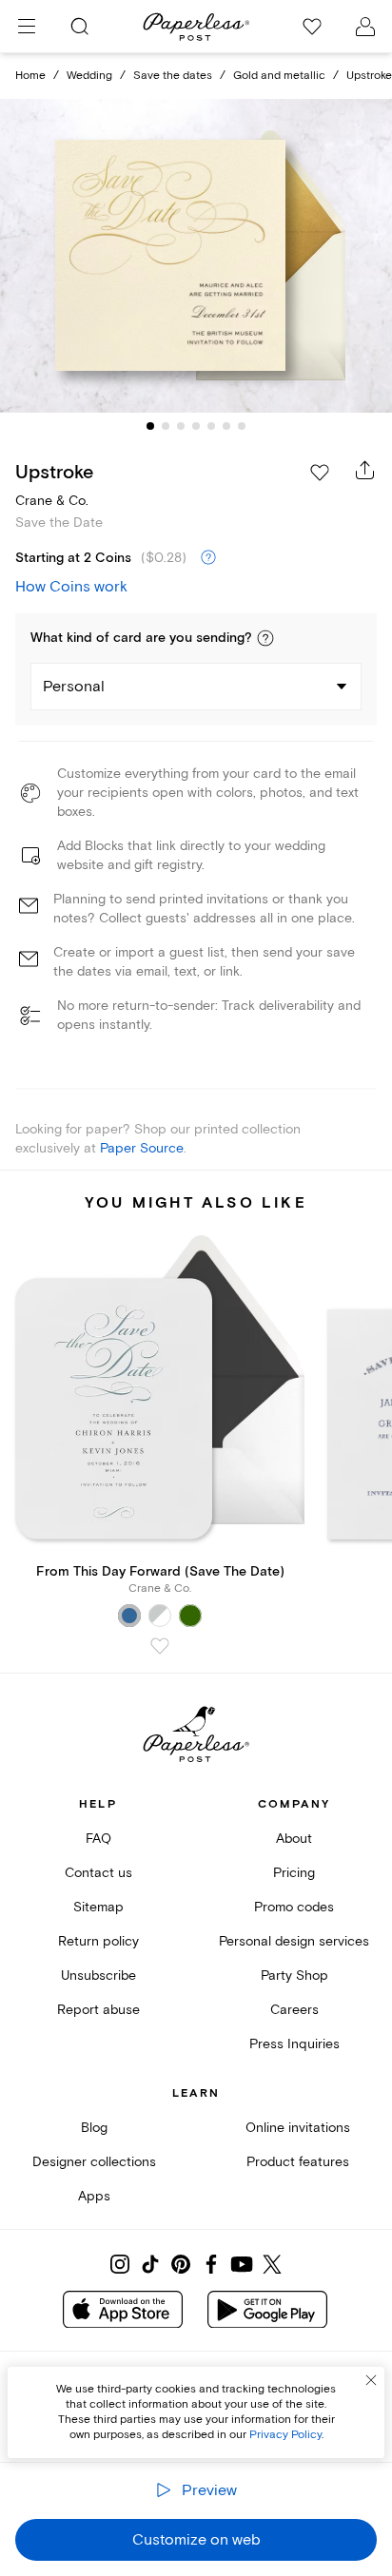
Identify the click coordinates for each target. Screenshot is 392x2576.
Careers (294, 2010)
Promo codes (294, 1907)
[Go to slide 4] (196, 426)
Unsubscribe (98, 1976)
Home (30, 76)
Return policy (98, 1941)
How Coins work (71, 587)
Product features (298, 2162)
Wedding (89, 76)
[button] (265, 638)
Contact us (98, 1873)
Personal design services (294, 1941)
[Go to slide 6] (226, 426)
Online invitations (298, 2128)
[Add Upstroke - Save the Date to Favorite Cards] (320, 473)
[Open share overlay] (365, 470)
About (294, 1839)
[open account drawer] (365, 27)
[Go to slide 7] (242, 426)
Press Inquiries (294, 2044)
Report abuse (98, 2010)
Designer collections (94, 2162)
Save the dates (173, 76)
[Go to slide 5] (211, 426)
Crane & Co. (52, 501)
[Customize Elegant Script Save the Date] (196, 256)
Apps (94, 2196)
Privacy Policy (285, 2435)
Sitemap (98, 1907)
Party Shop (294, 1976)
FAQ (98, 1839)
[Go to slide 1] (150, 426)
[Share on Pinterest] (181, 2264)
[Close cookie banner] (371, 2380)
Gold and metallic (279, 76)
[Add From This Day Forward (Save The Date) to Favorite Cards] (160, 1646)
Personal (74, 687)
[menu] (27, 27)
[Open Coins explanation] (208, 558)
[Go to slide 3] (181, 426)
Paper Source (142, 1148)
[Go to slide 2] (166, 426)
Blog (94, 2128)
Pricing (294, 1873)
